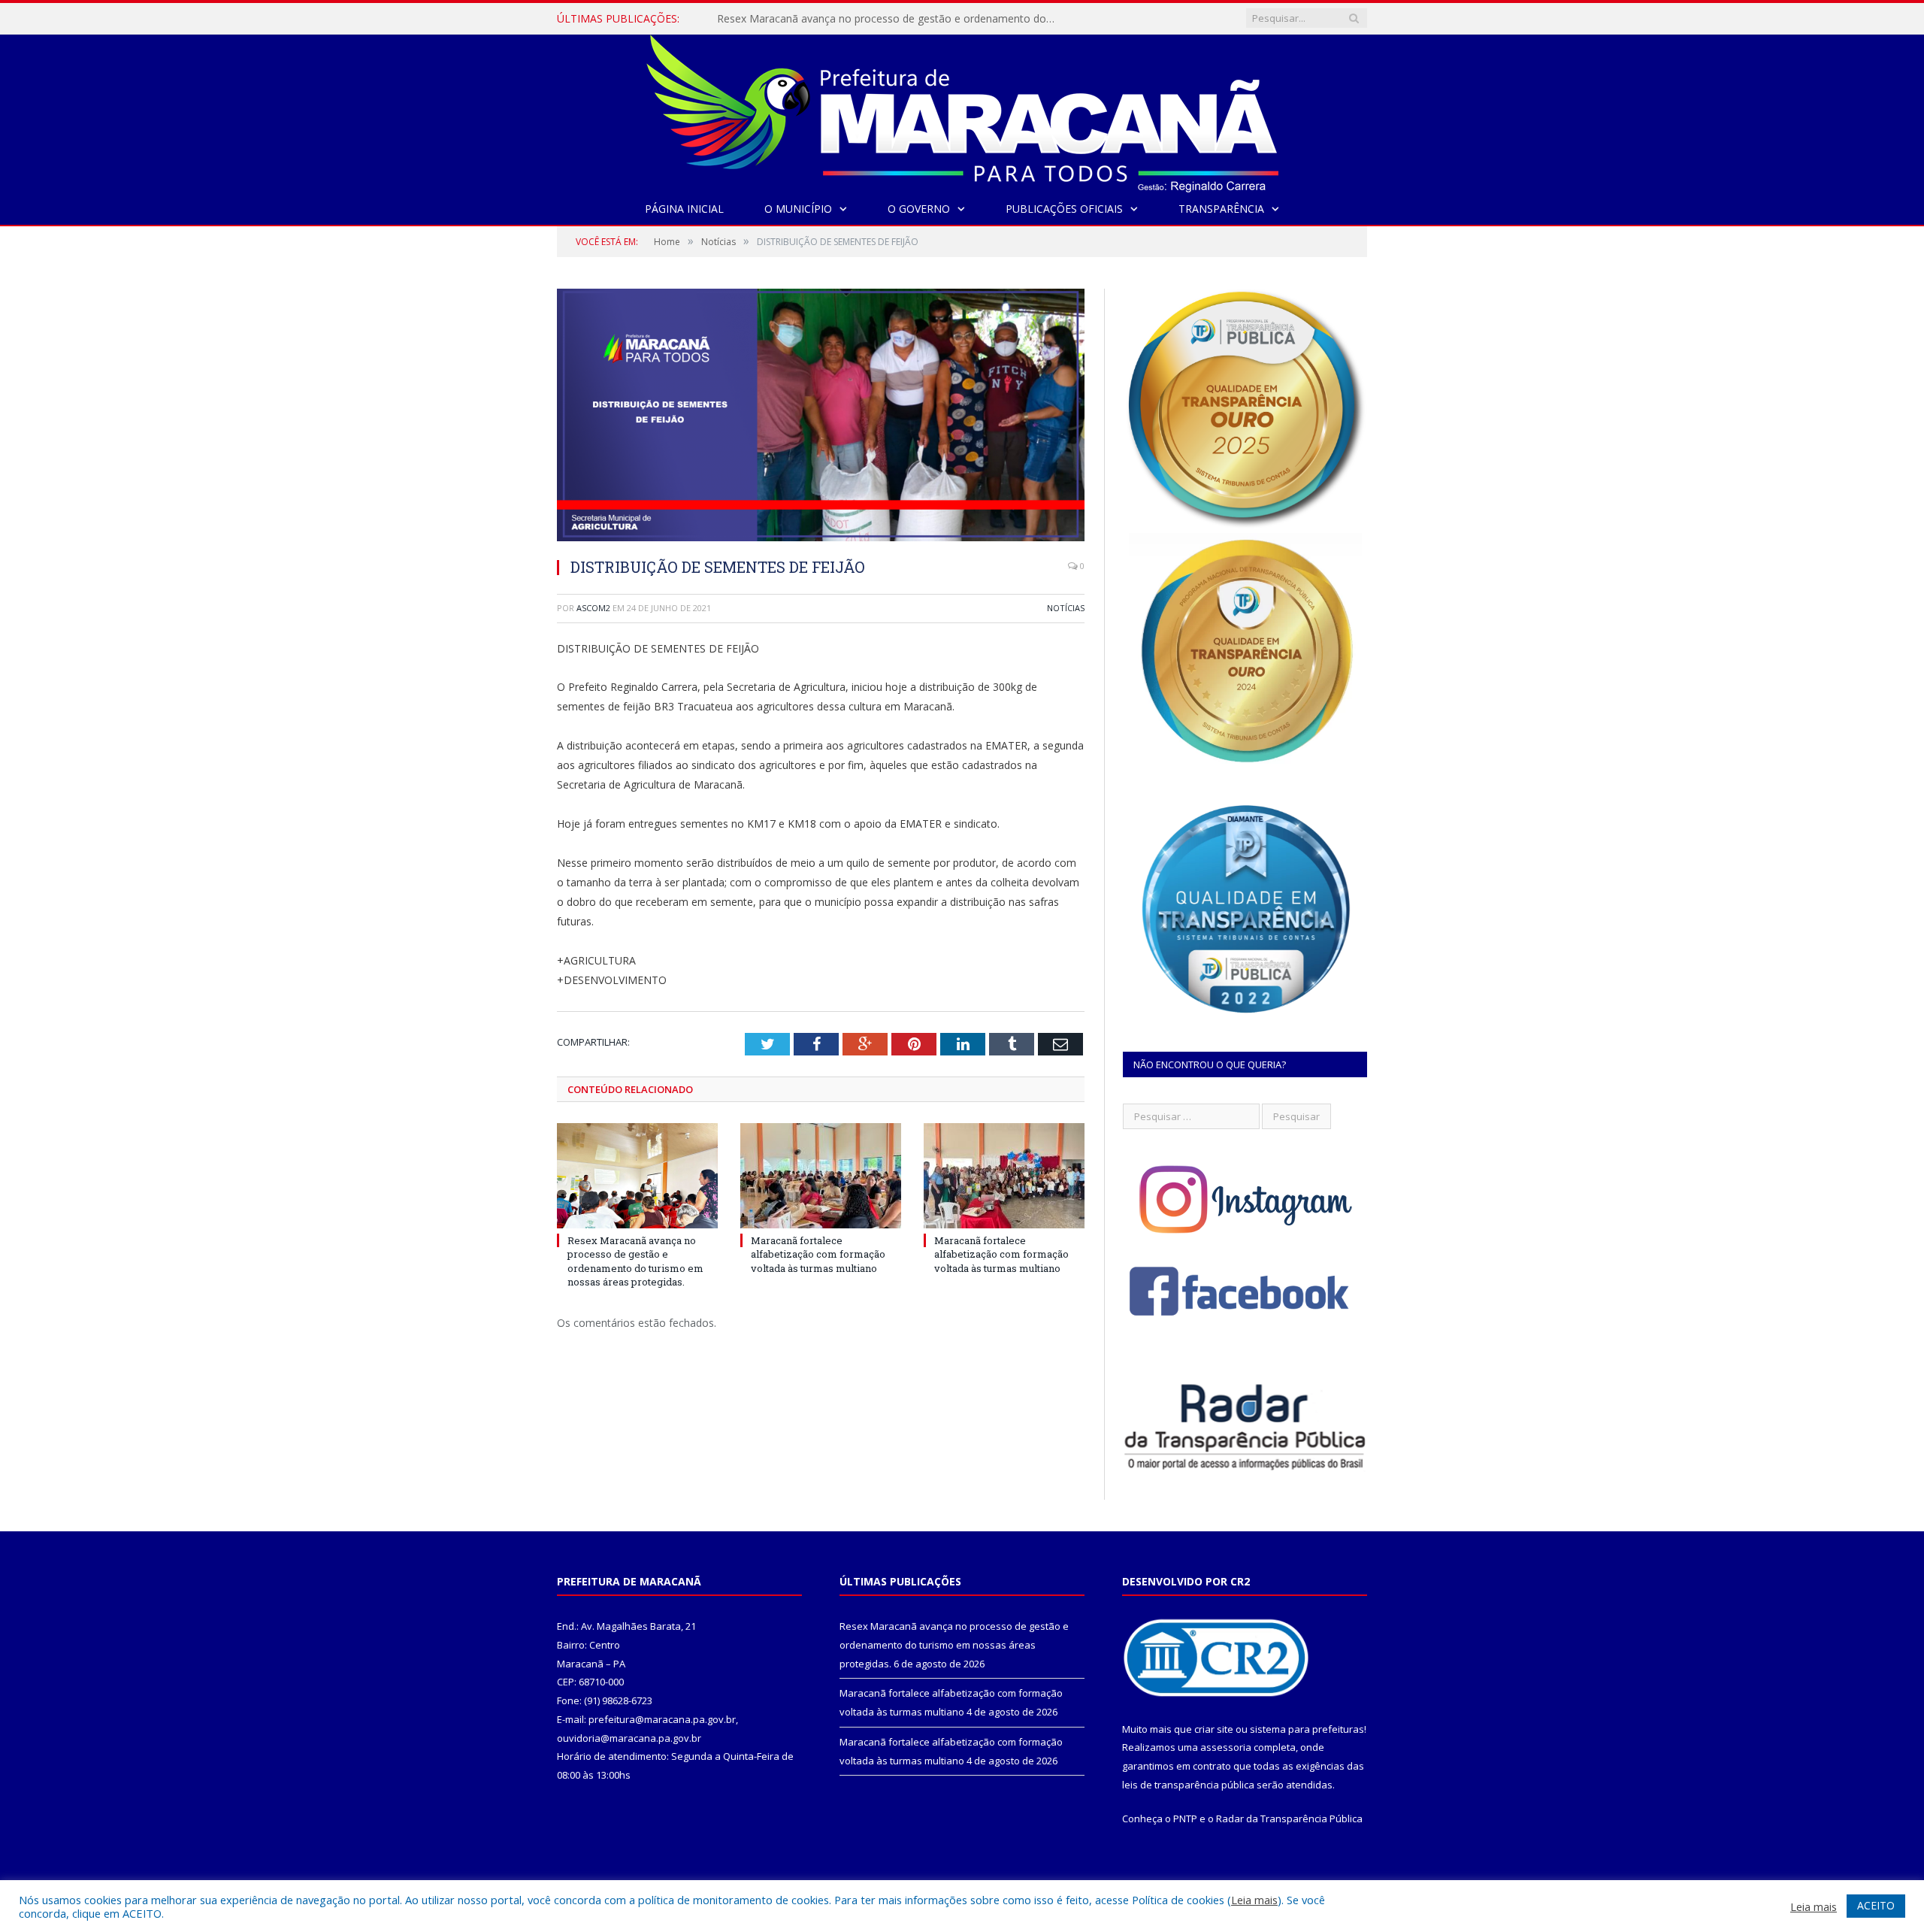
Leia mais (1254, 1900)
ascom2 (593, 608)
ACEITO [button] (1876, 1905)
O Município (798, 209)
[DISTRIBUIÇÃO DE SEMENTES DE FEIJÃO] (821, 417)
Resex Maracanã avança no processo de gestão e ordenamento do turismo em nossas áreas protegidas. (635, 1261)
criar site (1214, 1729)
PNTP (1185, 1818)
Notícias (1066, 608)
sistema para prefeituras (1307, 1729)
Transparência (1221, 209)
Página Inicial (684, 209)
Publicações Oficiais (1064, 209)
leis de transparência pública (1188, 1785)
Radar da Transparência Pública (1289, 1818)
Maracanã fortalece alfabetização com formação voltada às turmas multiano (890, 19)
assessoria (1226, 1747)
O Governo (919, 209)
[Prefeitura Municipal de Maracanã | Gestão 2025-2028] (962, 110)
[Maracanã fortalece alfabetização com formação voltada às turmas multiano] (821, 1176)
